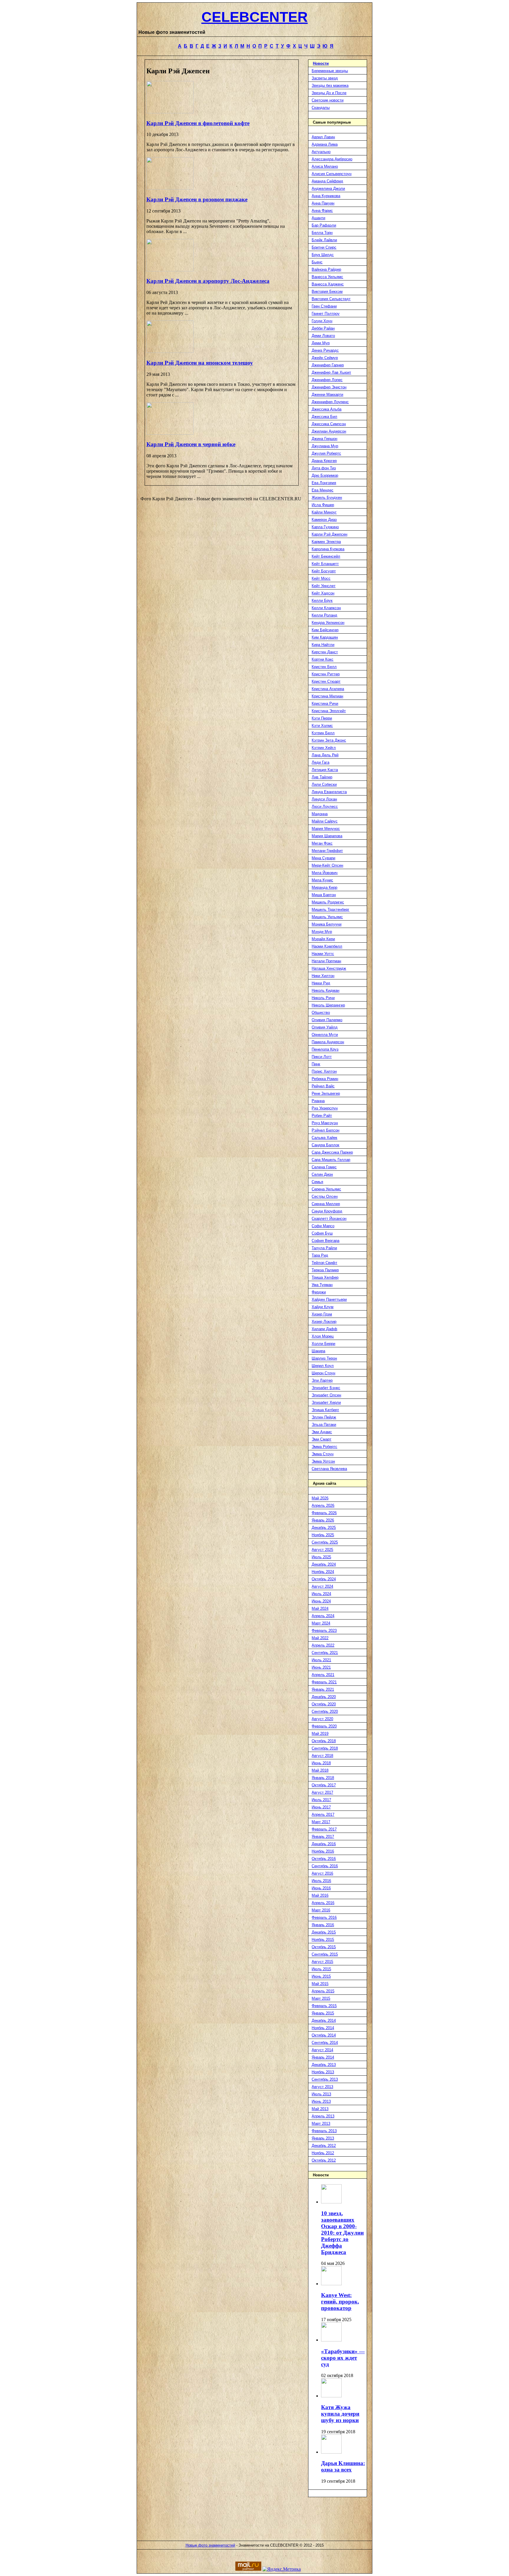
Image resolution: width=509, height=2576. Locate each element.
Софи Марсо (323, 1226)
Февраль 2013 (324, 2131)
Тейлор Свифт (324, 1263)
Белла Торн (322, 233)
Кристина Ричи (325, 704)
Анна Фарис (322, 211)
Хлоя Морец (323, 1336)
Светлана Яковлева (329, 1469)
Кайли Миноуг (324, 512)
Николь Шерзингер (328, 1005)
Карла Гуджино (325, 527)
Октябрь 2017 (324, 1785)
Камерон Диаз (324, 520)
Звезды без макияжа (330, 85)
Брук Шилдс (323, 255)
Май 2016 (320, 1895)
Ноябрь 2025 (323, 1535)
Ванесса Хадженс (328, 284)
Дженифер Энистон (329, 387)
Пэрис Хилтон (324, 1071)
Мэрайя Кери (323, 939)
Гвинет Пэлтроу (326, 314)
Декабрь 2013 (324, 2065)
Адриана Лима (325, 144)
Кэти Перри (322, 718)
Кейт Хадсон (323, 593)
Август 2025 (322, 1550)
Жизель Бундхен (327, 498)
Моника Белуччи (327, 924)
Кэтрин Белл (323, 733)
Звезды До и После (329, 93)
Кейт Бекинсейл (326, 556)
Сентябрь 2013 (325, 2079)
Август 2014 (322, 2050)
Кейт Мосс (321, 578)
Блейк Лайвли (324, 240)
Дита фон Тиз (324, 468)
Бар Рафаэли (324, 225)
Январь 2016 (323, 1925)
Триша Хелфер (325, 1277)
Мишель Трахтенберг (330, 910)
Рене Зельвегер (326, 1093)
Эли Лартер (322, 1380)
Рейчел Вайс (323, 1086)
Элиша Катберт (325, 1410)
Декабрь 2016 (324, 1844)
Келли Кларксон (326, 608)
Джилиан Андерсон (329, 431)
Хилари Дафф (324, 1329)
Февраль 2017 (324, 1829)
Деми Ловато (323, 336)
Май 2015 (320, 1984)
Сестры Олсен (325, 1196)
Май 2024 (320, 1608)
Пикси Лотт (322, 1057)
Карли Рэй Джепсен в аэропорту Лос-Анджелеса (208, 281)
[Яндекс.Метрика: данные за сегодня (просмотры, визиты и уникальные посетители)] (282, 2569)
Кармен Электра (326, 542)
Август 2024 (322, 1586)
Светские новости (328, 100)
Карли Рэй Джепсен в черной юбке (191, 444)
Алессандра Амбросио (332, 159)
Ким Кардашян (325, 637)
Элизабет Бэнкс (326, 1388)
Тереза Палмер (325, 1270)
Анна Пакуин (323, 203)
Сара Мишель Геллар (331, 1160)
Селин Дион (322, 1174)
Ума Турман (322, 1285)
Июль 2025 (321, 1557)
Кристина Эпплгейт (329, 711)
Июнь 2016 (321, 1888)
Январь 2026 (323, 1520)
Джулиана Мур (325, 446)
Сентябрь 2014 (325, 2043)
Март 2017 (321, 1822)
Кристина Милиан (327, 696)
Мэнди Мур (322, 932)
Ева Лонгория (324, 483)
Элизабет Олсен (326, 1395)
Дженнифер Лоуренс (330, 402)
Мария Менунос (326, 829)
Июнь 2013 (321, 2101)
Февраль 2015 (324, 2006)
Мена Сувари (323, 858)
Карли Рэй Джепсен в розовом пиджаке (197, 199)
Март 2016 (321, 1910)
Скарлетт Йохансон (329, 1219)
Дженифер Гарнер (328, 365)
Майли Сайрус (325, 821)
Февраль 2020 (324, 1726)
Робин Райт (322, 1116)
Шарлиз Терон (324, 1358)
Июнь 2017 (321, 1807)
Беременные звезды (330, 71)
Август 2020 (322, 1719)
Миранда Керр (324, 887)
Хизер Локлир (324, 1322)
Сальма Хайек (324, 1138)
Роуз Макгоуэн (325, 1123)
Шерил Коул (323, 1366)
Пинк (316, 1064)
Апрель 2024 (323, 1616)
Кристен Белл (324, 667)
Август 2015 (322, 1962)
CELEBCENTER (255, 17)
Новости (321, 63)
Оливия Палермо (327, 1020)
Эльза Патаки (324, 1425)
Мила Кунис (322, 880)
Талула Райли (324, 1248)
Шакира (318, 1351)
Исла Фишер (323, 505)
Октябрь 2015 (324, 1947)
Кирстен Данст (325, 652)
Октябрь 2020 (324, 1704)
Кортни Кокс (323, 659)
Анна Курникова (326, 196)
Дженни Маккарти (327, 395)
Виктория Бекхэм (327, 292)
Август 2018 (322, 1756)
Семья (317, 1182)
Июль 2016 (321, 1881)
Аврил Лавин (323, 137)
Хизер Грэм (322, 1314)
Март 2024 (321, 1623)
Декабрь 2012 (324, 2146)
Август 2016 (322, 1873)
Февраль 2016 (324, 1918)
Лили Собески (324, 784)
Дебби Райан (323, 328)
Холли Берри (323, 1344)
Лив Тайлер (322, 777)
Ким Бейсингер (325, 630)
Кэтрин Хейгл (324, 748)
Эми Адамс (322, 1432)
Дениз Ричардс (325, 350)
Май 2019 (320, 1734)
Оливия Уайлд (325, 1027)
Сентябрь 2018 (325, 1748)
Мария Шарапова (327, 836)
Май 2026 (320, 1498)
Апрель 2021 (323, 1675)
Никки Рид (321, 983)
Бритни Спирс (324, 247)
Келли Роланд (324, 615)
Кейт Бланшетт (325, 564)
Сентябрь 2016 (325, 1866)
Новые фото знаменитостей (210, 2545)
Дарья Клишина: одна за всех (343, 2466)
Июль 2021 (321, 1660)
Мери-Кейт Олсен (327, 865)
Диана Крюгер (324, 461)
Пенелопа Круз (325, 1049)
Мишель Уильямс (327, 917)
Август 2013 (322, 2087)
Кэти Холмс (322, 726)
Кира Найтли (323, 645)
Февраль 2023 (324, 1631)
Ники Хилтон (323, 976)
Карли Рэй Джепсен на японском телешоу (200, 363)
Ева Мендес (323, 490)
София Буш (322, 1233)
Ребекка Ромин (325, 1079)
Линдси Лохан (324, 799)
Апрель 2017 (323, 1815)
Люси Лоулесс (325, 807)
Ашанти (318, 218)
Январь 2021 (323, 1689)
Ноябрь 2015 (323, 1940)
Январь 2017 (323, 1837)
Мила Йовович (325, 873)
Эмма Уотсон (323, 1461)
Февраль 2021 (324, 1682)
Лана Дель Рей (325, 755)
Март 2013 (321, 2124)
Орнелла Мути (325, 1035)
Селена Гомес (324, 1167)
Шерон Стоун (323, 1373)
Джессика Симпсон (329, 424)
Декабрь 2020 (324, 1697)
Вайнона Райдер (326, 269)
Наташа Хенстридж (329, 968)
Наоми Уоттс (323, 954)
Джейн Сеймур (325, 358)
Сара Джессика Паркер (332, 1152)
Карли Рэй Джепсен (329, 534)
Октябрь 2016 (324, 1859)
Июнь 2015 (321, 1976)
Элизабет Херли (326, 1402)
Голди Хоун (322, 321)
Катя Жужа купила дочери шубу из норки (340, 2414)
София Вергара (325, 1241)
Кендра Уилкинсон (328, 623)
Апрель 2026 (323, 1505)
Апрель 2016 (323, 1903)
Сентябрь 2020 (325, 1711)
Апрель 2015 (323, 1991)
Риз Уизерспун (325, 1108)
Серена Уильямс (326, 1189)
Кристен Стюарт (326, 681)
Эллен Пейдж (324, 1417)
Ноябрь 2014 (323, 2028)
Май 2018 (320, 1770)
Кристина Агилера (328, 689)
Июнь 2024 (321, 1601)
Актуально (321, 152)
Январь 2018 (323, 1778)
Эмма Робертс (324, 1447)
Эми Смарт (322, 1439)
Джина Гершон (324, 439)
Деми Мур (321, 343)
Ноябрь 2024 (323, 1572)
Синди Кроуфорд (327, 1211)
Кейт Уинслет (324, 586)
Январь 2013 (323, 2138)
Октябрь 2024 (324, 1579)
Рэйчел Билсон (325, 1130)
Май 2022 (320, 1638)
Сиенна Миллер (326, 1204)
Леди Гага (320, 762)
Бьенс (317, 262)
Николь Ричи (323, 998)
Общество (321, 1013)
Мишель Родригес (328, 902)
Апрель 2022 (323, 1645)
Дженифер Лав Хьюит (331, 372)
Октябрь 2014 (324, 2035)
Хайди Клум (323, 1307)
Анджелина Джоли (328, 188)
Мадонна (320, 814)
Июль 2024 (321, 1594)
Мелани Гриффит (327, 851)
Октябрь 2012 (324, 2160)
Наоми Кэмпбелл (327, 946)
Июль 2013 (321, 2094)
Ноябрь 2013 (323, 2072)
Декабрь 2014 (324, 2021)
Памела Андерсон (328, 1042)
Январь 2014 (323, 2057)
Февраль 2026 (324, 1513)
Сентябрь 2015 (325, 1954)
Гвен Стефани (324, 306)
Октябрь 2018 (324, 1741)
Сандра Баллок (325, 1145)
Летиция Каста (325, 770)
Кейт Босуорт (324, 571)
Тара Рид (320, 1255)
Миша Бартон (324, 895)
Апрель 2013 (323, 2116)
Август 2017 (322, 1792)
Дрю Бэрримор (325, 475)
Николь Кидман (325, 990)
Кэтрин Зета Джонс (329, 740)
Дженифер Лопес (327, 380)
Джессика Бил (324, 417)
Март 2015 (321, 1998)
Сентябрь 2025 (325, 1542)
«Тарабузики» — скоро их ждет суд (343, 2358)
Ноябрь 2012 (323, 2153)
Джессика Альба (327, 409)
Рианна (318, 1101)
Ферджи (319, 1292)
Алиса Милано (325, 166)
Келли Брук (322, 601)
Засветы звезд (325, 78)
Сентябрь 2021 (325, 1653)
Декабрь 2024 (324, 1564)
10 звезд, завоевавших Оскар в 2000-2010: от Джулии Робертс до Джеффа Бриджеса (342, 2233)
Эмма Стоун (323, 1454)
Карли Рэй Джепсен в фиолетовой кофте (198, 123)
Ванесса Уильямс (327, 277)
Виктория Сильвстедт (331, 299)
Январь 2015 (323, 2013)
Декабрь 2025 (324, 1528)
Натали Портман (326, 961)
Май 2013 (320, 2109)
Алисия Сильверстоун (332, 174)
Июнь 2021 (321, 1667)
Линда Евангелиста (329, 792)
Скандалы (321, 108)
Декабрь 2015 (324, 1932)
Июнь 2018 (321, 1763)
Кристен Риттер (326, 674)
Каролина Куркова (328, 549)
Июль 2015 (321, 1969)
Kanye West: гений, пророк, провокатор (340, 2302)
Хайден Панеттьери (329, 1299)
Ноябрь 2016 (323, 1851)
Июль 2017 (321, 1800)
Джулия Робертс (326, 453)
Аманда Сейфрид (327, 181)
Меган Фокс (322, 843)
